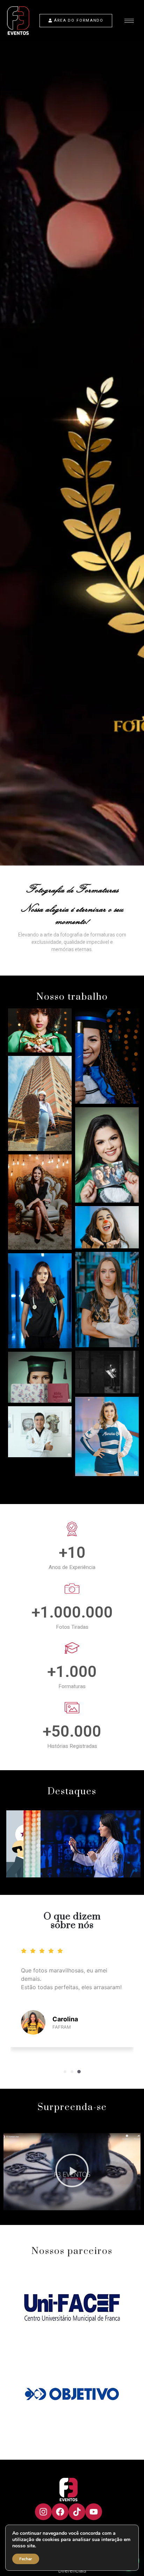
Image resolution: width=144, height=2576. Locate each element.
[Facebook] (60, 2512)
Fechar (26, 2559)
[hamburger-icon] (129, 21)
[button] (65, 2072)
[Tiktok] (77, 2512)
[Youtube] (94, 2512)
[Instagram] (43, 2512)
